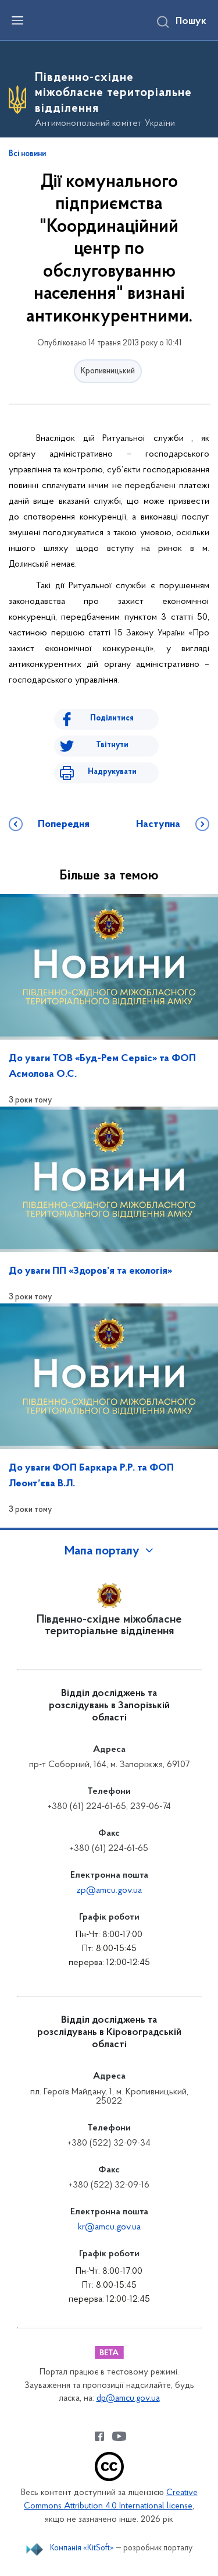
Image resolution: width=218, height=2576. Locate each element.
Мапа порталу (102, 1552)
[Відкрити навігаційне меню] (17, 20)
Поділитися (112, 718)
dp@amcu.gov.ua (128, 2399)
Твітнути (112, 745)
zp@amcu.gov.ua (109, 1891)
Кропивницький (108, 371)
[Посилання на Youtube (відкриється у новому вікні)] (119, 2436)
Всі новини (27, 154)
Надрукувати (112, 772)
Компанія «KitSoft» (82, 2548)
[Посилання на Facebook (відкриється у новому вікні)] (99, 2436)
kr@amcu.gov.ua (109, 2227)
